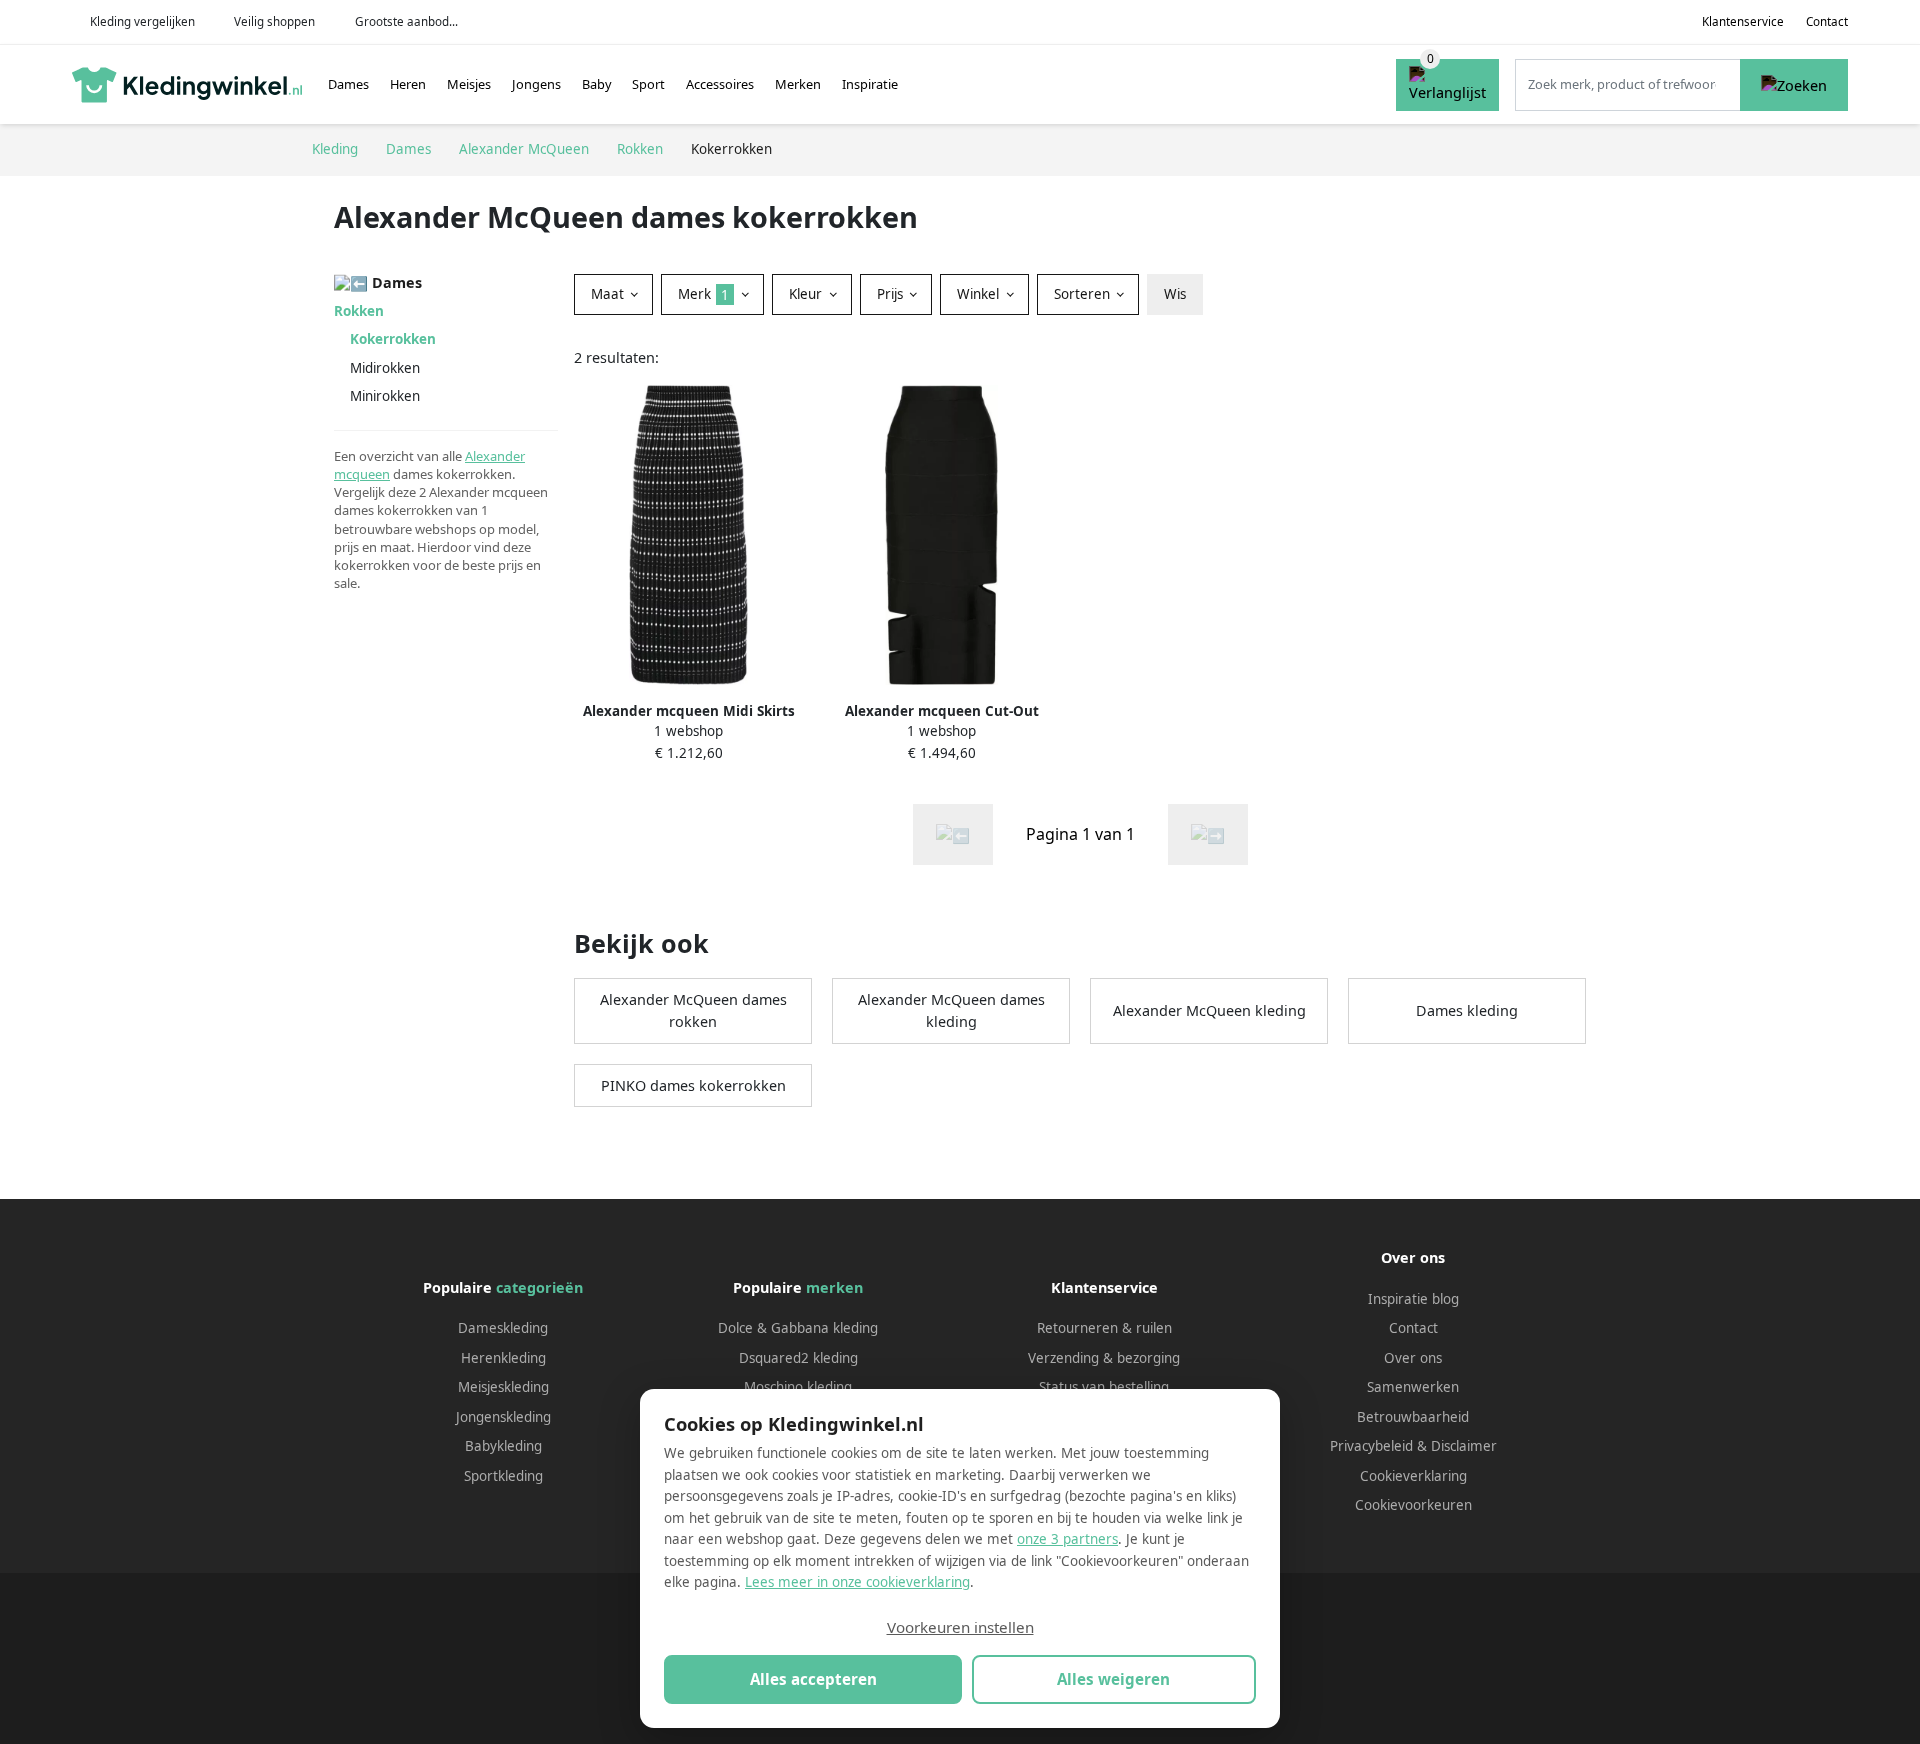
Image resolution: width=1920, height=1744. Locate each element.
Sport (648, 84)
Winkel (980, 294)
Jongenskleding (503, 1417)
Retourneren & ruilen (1104, 1328)
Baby (597, 84)
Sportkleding (503, 1476)
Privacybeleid (1371, 1446)
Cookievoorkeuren (1413, 1505)
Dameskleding (503, 1328)
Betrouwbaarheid (1413, 1417)
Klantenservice (1743, 21)
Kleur (807, 294)
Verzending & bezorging (1104, 1358)
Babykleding (503, 1446)
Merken (798, 84)
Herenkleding (503, 1358)
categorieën (539, 1287)
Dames (348, 84)
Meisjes (469, 84)
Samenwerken (1413, 1387)
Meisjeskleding (503, 1387)
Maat (609, 294)
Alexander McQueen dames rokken (693, 1010)
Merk (703, 294)
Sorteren (1084, 294)
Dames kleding (1467, 1010)
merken (834, 1287)
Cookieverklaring (1413, 1476)
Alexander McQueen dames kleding (951, 1010)
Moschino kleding (798, 1387)
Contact (1827, 21)
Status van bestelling (1104, 1387)
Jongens (536, 84)
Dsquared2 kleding (798, 1358)
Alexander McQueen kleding (1209, 1010)
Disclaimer (1464, 1446)
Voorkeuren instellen (960, 1627)
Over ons (1413, 1358)
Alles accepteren (813, 1679)
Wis (1175, 294)
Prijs (892, 294)
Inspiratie (870, 84)
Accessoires (720, 84)
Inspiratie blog (1413, 1299)
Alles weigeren (1113, 1679)
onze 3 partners (1067, 1539)
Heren (408, 84)
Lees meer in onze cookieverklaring (857, 1582)
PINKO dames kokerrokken (693, 1085)
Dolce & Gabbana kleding (798, 1328)
